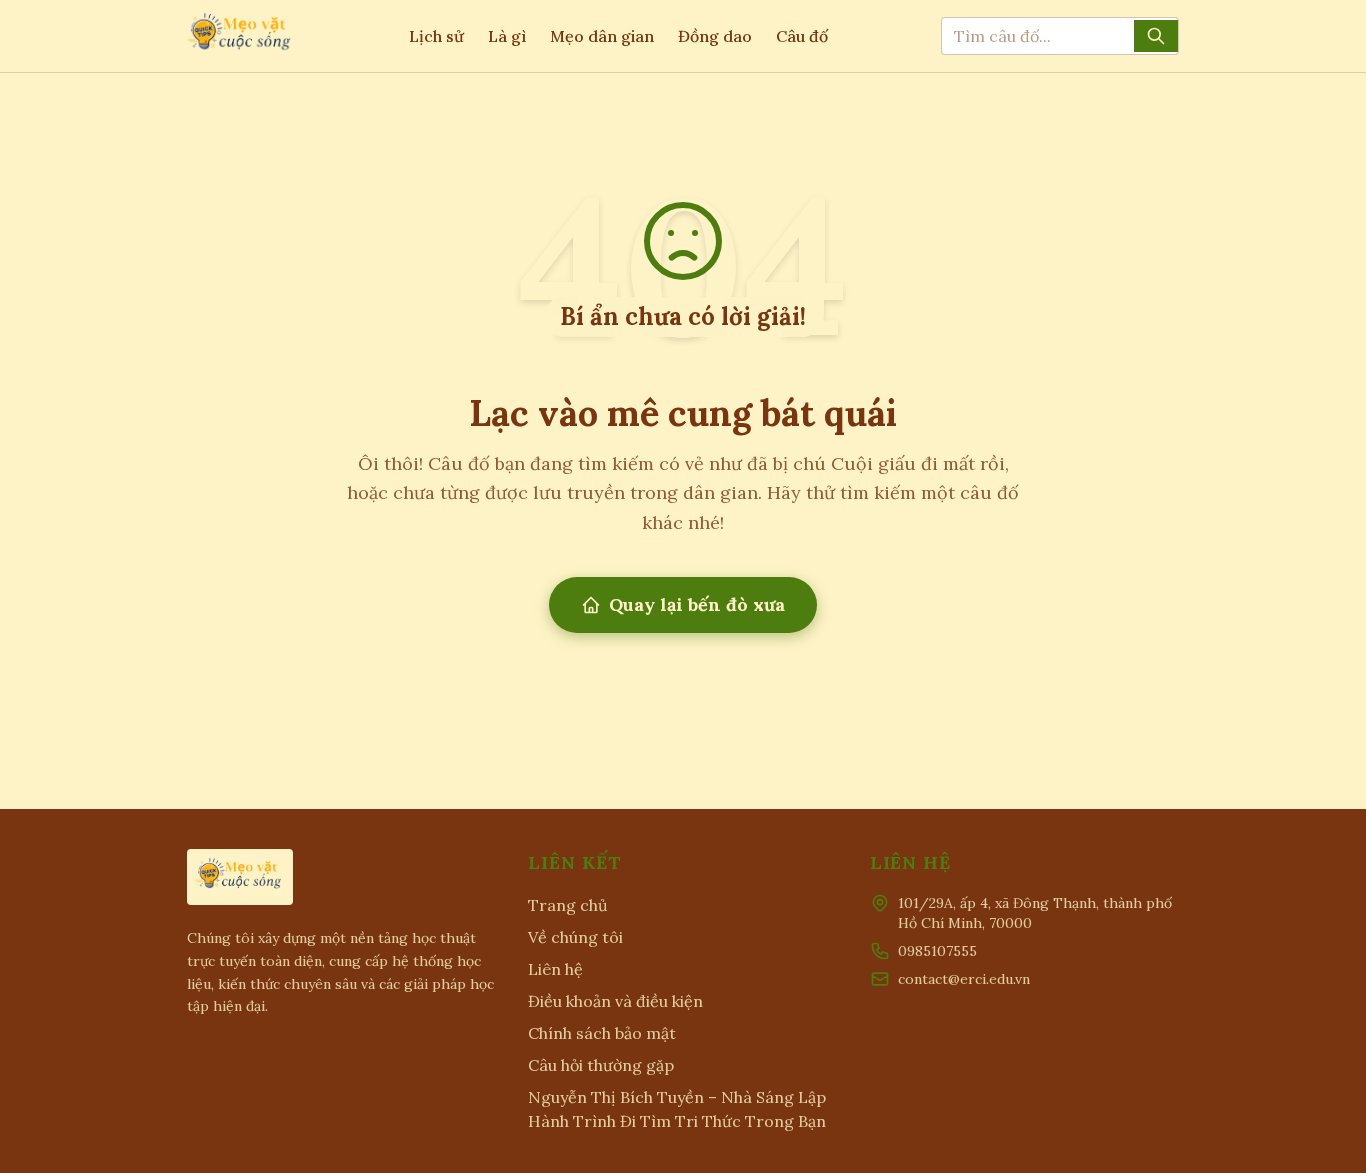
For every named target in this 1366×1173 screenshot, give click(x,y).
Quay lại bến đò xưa (697, 604)
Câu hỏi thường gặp (601, 1065)
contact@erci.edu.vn (964, 979)
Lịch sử (436, 36)
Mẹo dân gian (602, 36)
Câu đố (802, 36)
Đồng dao (715, 36)
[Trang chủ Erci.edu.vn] (241, 36)
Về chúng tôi (575, 937)
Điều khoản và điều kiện (615, 1001)
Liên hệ (555, 969)
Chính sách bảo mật (602, 1033)
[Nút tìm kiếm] (1156, 36)
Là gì (507, 36)
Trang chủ (568, 905)
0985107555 (937, 951)
